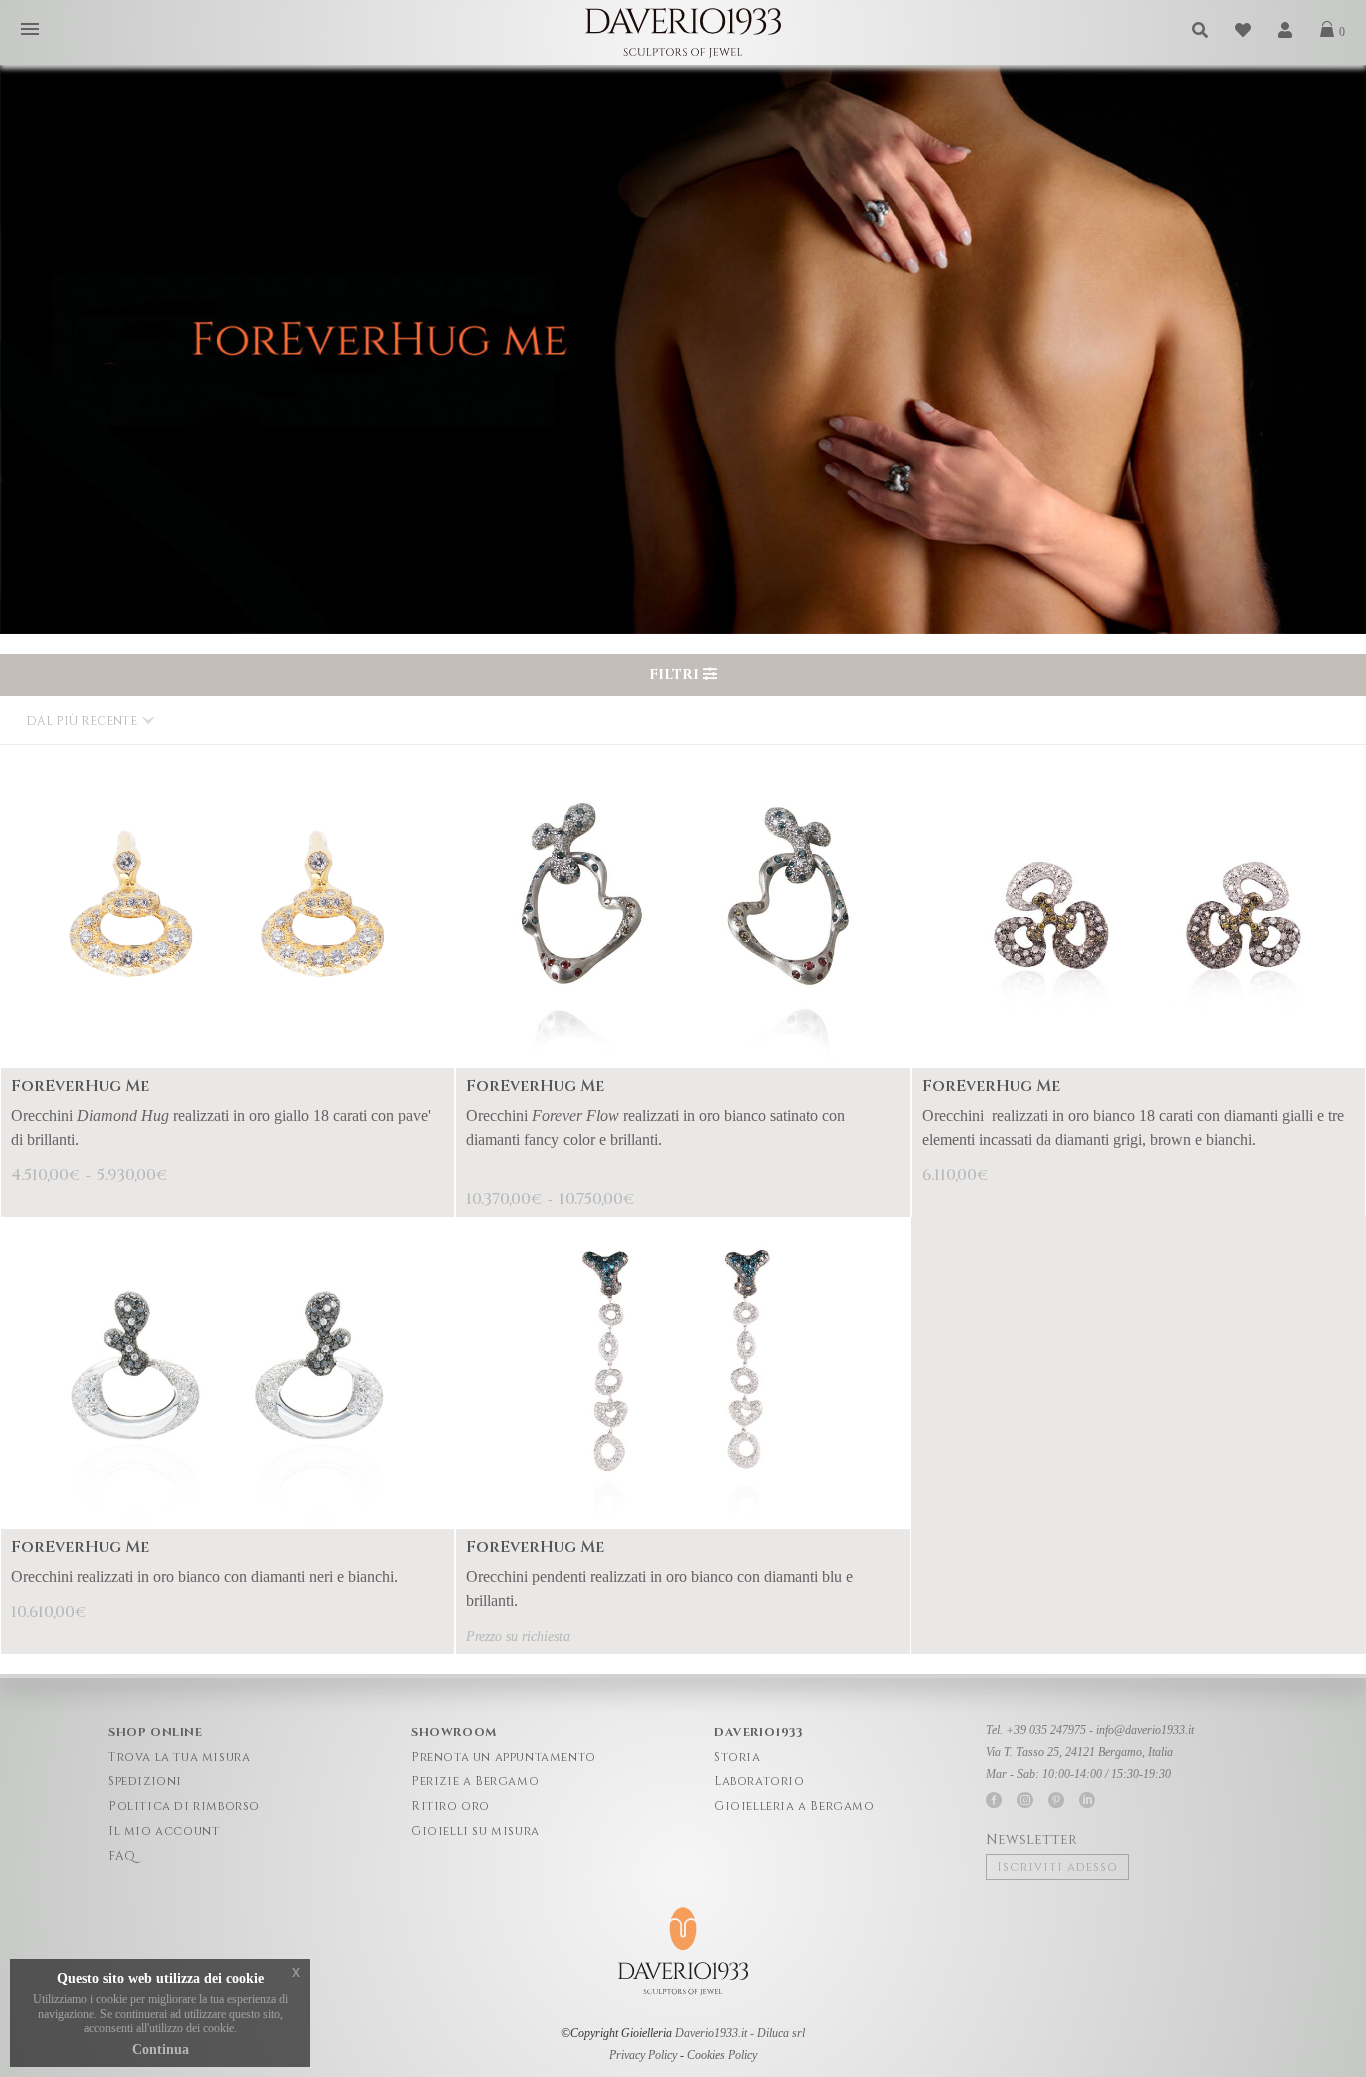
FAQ (122, 1856)
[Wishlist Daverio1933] (1244, 30)
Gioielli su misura (475, 1831)
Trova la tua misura (179, 1757)
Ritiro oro (450, 1806)
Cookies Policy (722, 2055)
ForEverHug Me (80, 1086)
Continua (160, 2049)
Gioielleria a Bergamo (794, 1806)
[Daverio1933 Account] (1286, 30)
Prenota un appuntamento (503, 1757)
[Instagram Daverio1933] (1025, 1800)
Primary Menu (30, 30)
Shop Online (155, 1732)
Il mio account (163, 1831)
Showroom (454, 1732)
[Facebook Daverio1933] (994, 1800)
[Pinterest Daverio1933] (1056, 1800)
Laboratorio (759, 1781)
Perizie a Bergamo (475, 1781)
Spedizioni (145, 1781)
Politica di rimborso (184, 1806)
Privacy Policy (643, 2055)
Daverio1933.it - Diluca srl (740, 2033)
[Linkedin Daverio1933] (1087, 1800)
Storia (737, 1757)
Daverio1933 (758, 1732)
